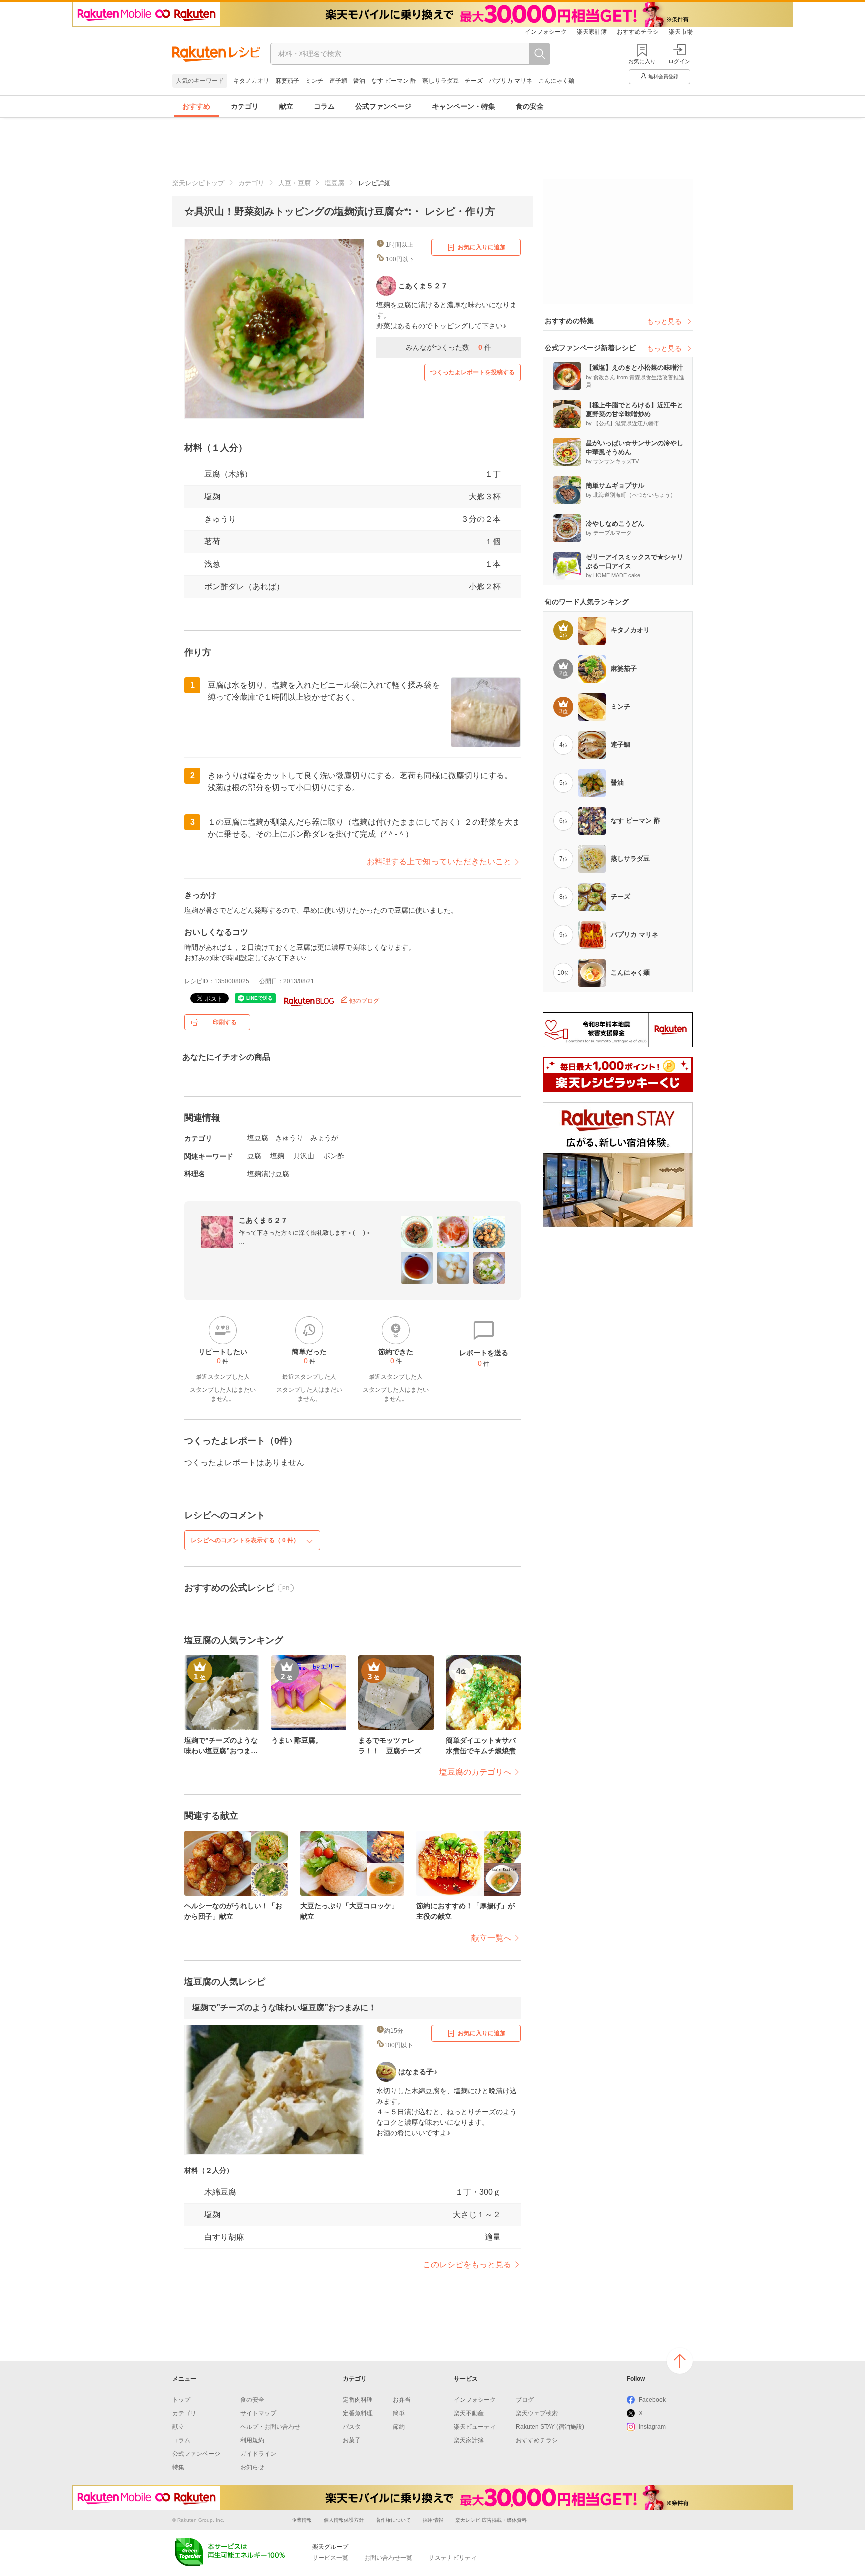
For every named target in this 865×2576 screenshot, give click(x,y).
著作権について (393, 2520)
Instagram (652, 2427)
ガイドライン (258, 2454)
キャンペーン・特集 (464, 106)
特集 (178, 2467)
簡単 (399, 2413)
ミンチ (314, 81)
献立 (286, 106)
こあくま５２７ (263, 1220)
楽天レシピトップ (198, 183)
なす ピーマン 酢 (394, 81)
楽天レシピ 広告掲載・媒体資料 (491, 2520)
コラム (324, 106)
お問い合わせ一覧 (388, 2558)
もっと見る (664, 321)
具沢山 (304, 1156)
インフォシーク (546, 32)
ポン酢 (334, 1156)
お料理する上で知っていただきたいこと (439, 861)
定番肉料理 (358, 2400)
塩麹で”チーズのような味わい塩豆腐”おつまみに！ (284, 2007)
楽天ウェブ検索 (537, 2413)
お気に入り (642, 61)
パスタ (352, 2427)
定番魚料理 (358, 2413)
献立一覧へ (491, 1938)
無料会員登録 (663, 76)
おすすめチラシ (638, 32)
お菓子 (352, 2440)
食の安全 (530, 106)
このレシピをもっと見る (467, 2265)
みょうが (324, 1138)
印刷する (225, 1022)
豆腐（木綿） (228, 474)
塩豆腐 (335, 183)
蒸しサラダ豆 (441, 81)
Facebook (652, 2400)
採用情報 (433, 2520)
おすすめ (196, 106)
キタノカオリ (251, 81)
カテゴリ (245, 106)
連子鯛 (338, 81)
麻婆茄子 (287, 81)
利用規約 (252, 2440)
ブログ (525, 2400)
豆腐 (254, 1156)
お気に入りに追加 (482, 247)
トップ (181, 2400)
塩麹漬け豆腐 (268, 1174)
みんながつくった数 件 (449, 347)
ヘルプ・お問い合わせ (270, 2427)
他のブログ (364, 1001)
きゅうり (220, 519)
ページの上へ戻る (680, 2361)
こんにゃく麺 (556, 81)
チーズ (474, 81)
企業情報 (302, 2520)
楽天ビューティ (475, 2427)
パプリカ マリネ (510, 81)
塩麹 (212, 497)
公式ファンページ (383, 106)
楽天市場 (681, 32)
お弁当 (402, 2400)
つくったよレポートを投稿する (473, 372)
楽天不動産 (469, 2413)
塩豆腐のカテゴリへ (475, 1772)
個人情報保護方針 (344, 2520)
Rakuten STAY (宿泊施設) (550, 2427)
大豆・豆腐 (295, 183)
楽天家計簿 (592, 32)
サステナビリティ (453, 2558)
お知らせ (252, 2467)
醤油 (359, 81)
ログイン (679, 61)
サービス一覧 (330, 2558)
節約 (399, 2427)
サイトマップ (258, 2413)
